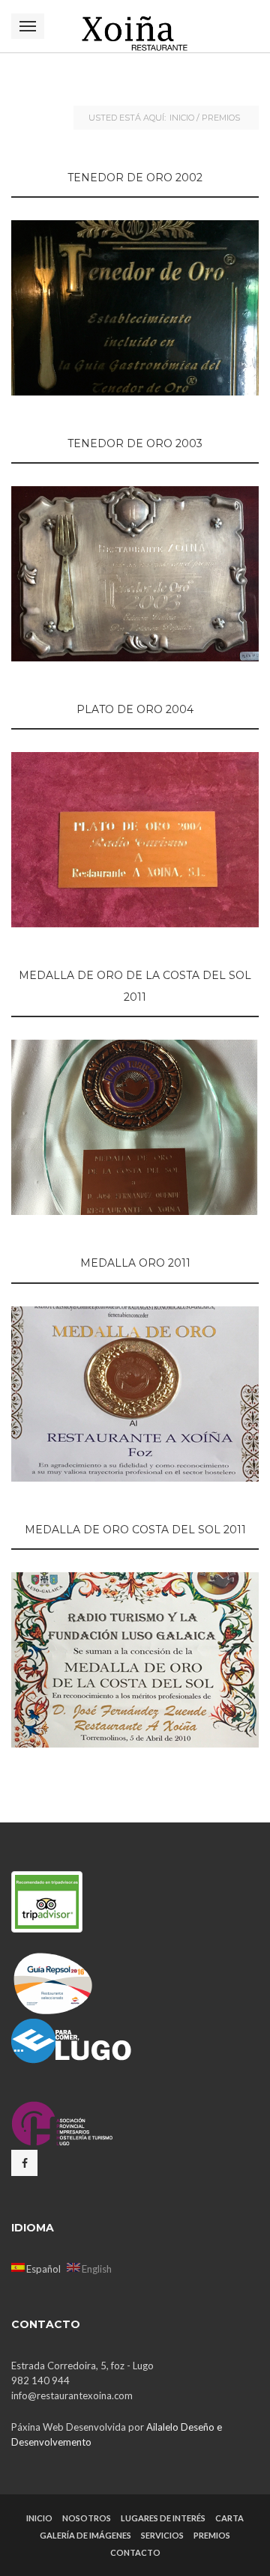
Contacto (135, 2552)
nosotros (87, 2518)
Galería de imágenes (85, 2535)
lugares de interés (163, 2518)
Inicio (182, 118)
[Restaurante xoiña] (135, 26)
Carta (229, 2518)
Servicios (162, 2535)
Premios (212, 2535)
